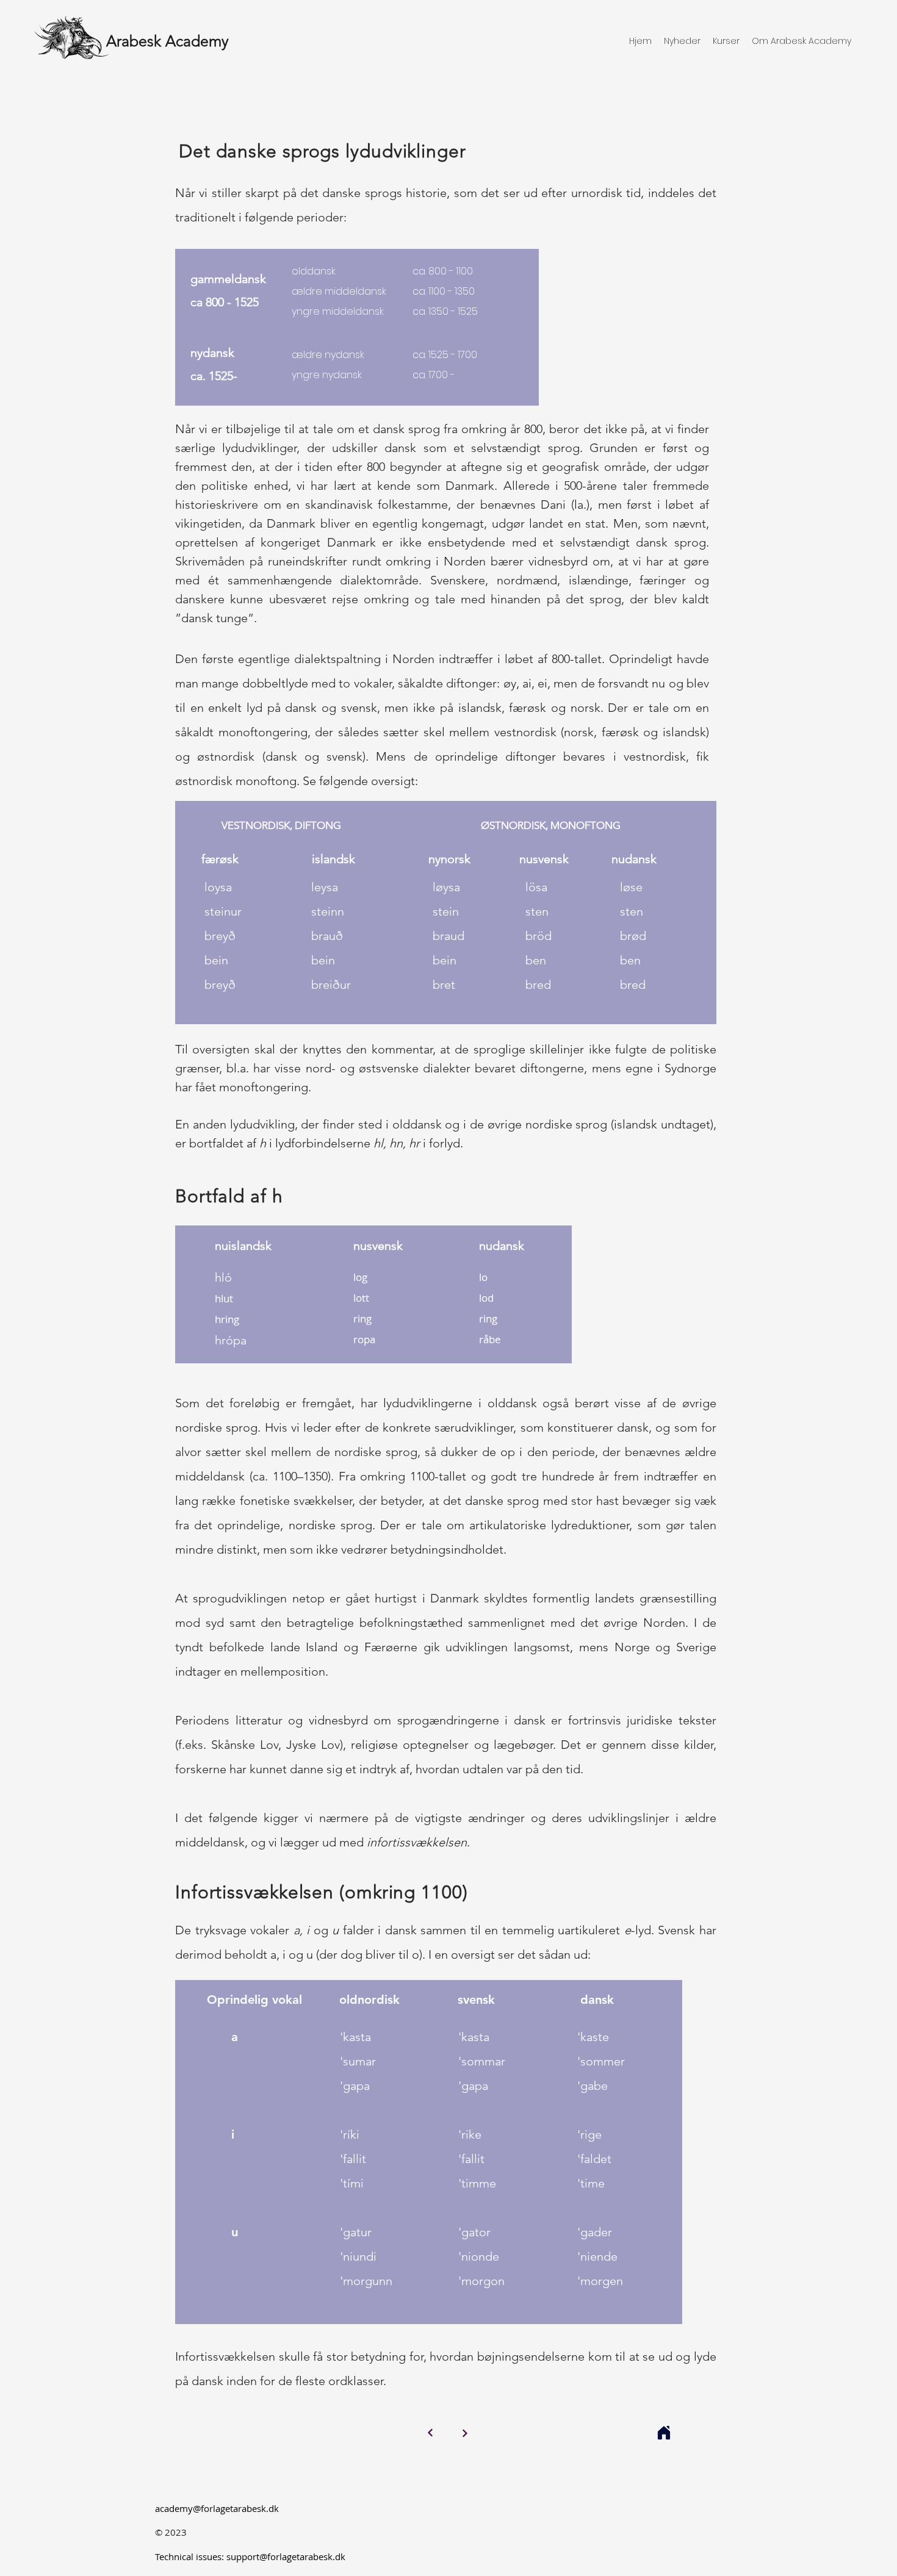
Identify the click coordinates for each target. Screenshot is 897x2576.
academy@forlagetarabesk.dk (217, 2508)
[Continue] (430, 2433)
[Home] (664, 2433)
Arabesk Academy (168, 41)
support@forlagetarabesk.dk (286, 2556)
